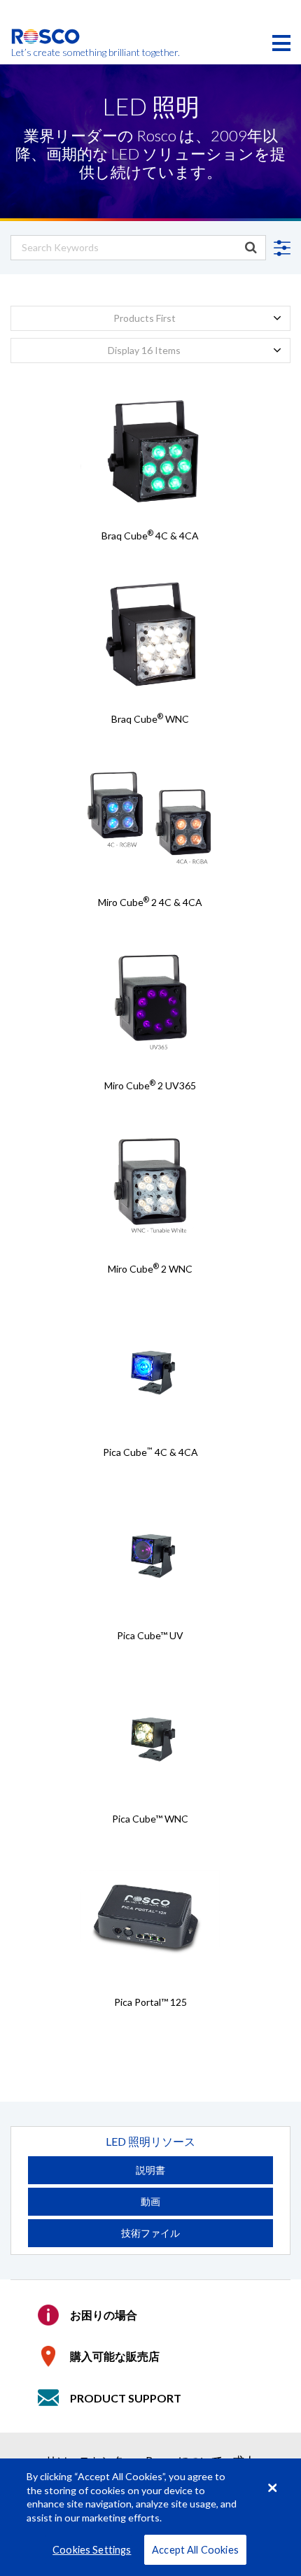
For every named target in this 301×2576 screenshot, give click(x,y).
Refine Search (280, 248)
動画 (150, 2201)
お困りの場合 (104, 2315)
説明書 (150, 2170)
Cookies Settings (92, 2550)
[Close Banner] (272, 2488)
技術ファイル (150, 2233)
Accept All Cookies (195, 2550)
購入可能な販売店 (115, 2356)
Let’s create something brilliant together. (46, 52)
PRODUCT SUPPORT (126, 2398)
